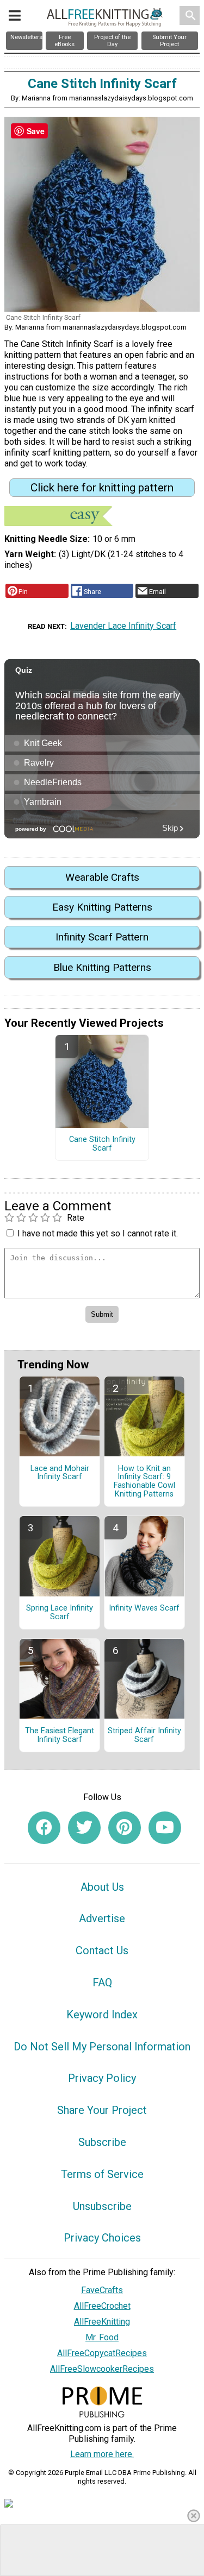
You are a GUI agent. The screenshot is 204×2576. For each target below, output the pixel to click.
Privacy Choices (102, 2238)
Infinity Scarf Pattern (102, 937)
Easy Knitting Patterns (102, 907)
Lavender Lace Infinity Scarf (123, 626)
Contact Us (102, 1950)
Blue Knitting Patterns (102, 967)
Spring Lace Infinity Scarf (60, 1613)
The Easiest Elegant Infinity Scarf (60, 1735)
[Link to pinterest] (125, 1828)
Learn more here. (102, 2454)
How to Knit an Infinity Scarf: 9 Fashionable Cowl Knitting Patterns (144, 1482)
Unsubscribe (102, 2206)
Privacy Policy (102, 2078)
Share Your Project (102, 2110)
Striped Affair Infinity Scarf (144, 1735)
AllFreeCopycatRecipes (102, 2353)
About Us (102, 1887)
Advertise (102, 1918)
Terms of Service (102, 2174)
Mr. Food (102, 2337)
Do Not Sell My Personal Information (102, 2047)
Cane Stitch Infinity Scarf (102, 1144)
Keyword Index (102, 2015)
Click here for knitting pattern (102, 488)
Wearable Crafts (102, 877)
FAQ (102, 1982)
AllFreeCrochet (102, 2306)
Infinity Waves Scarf (144, 1608)
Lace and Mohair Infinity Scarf (60, 1473)
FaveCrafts (102, 2290)
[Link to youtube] (165, 1828)
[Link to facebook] (44, 1828)
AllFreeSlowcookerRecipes (102, 2369)
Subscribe (102, 2142)
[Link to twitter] (84, 1828)
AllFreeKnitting (102, 2322)
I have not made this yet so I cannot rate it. (98, 1233)
